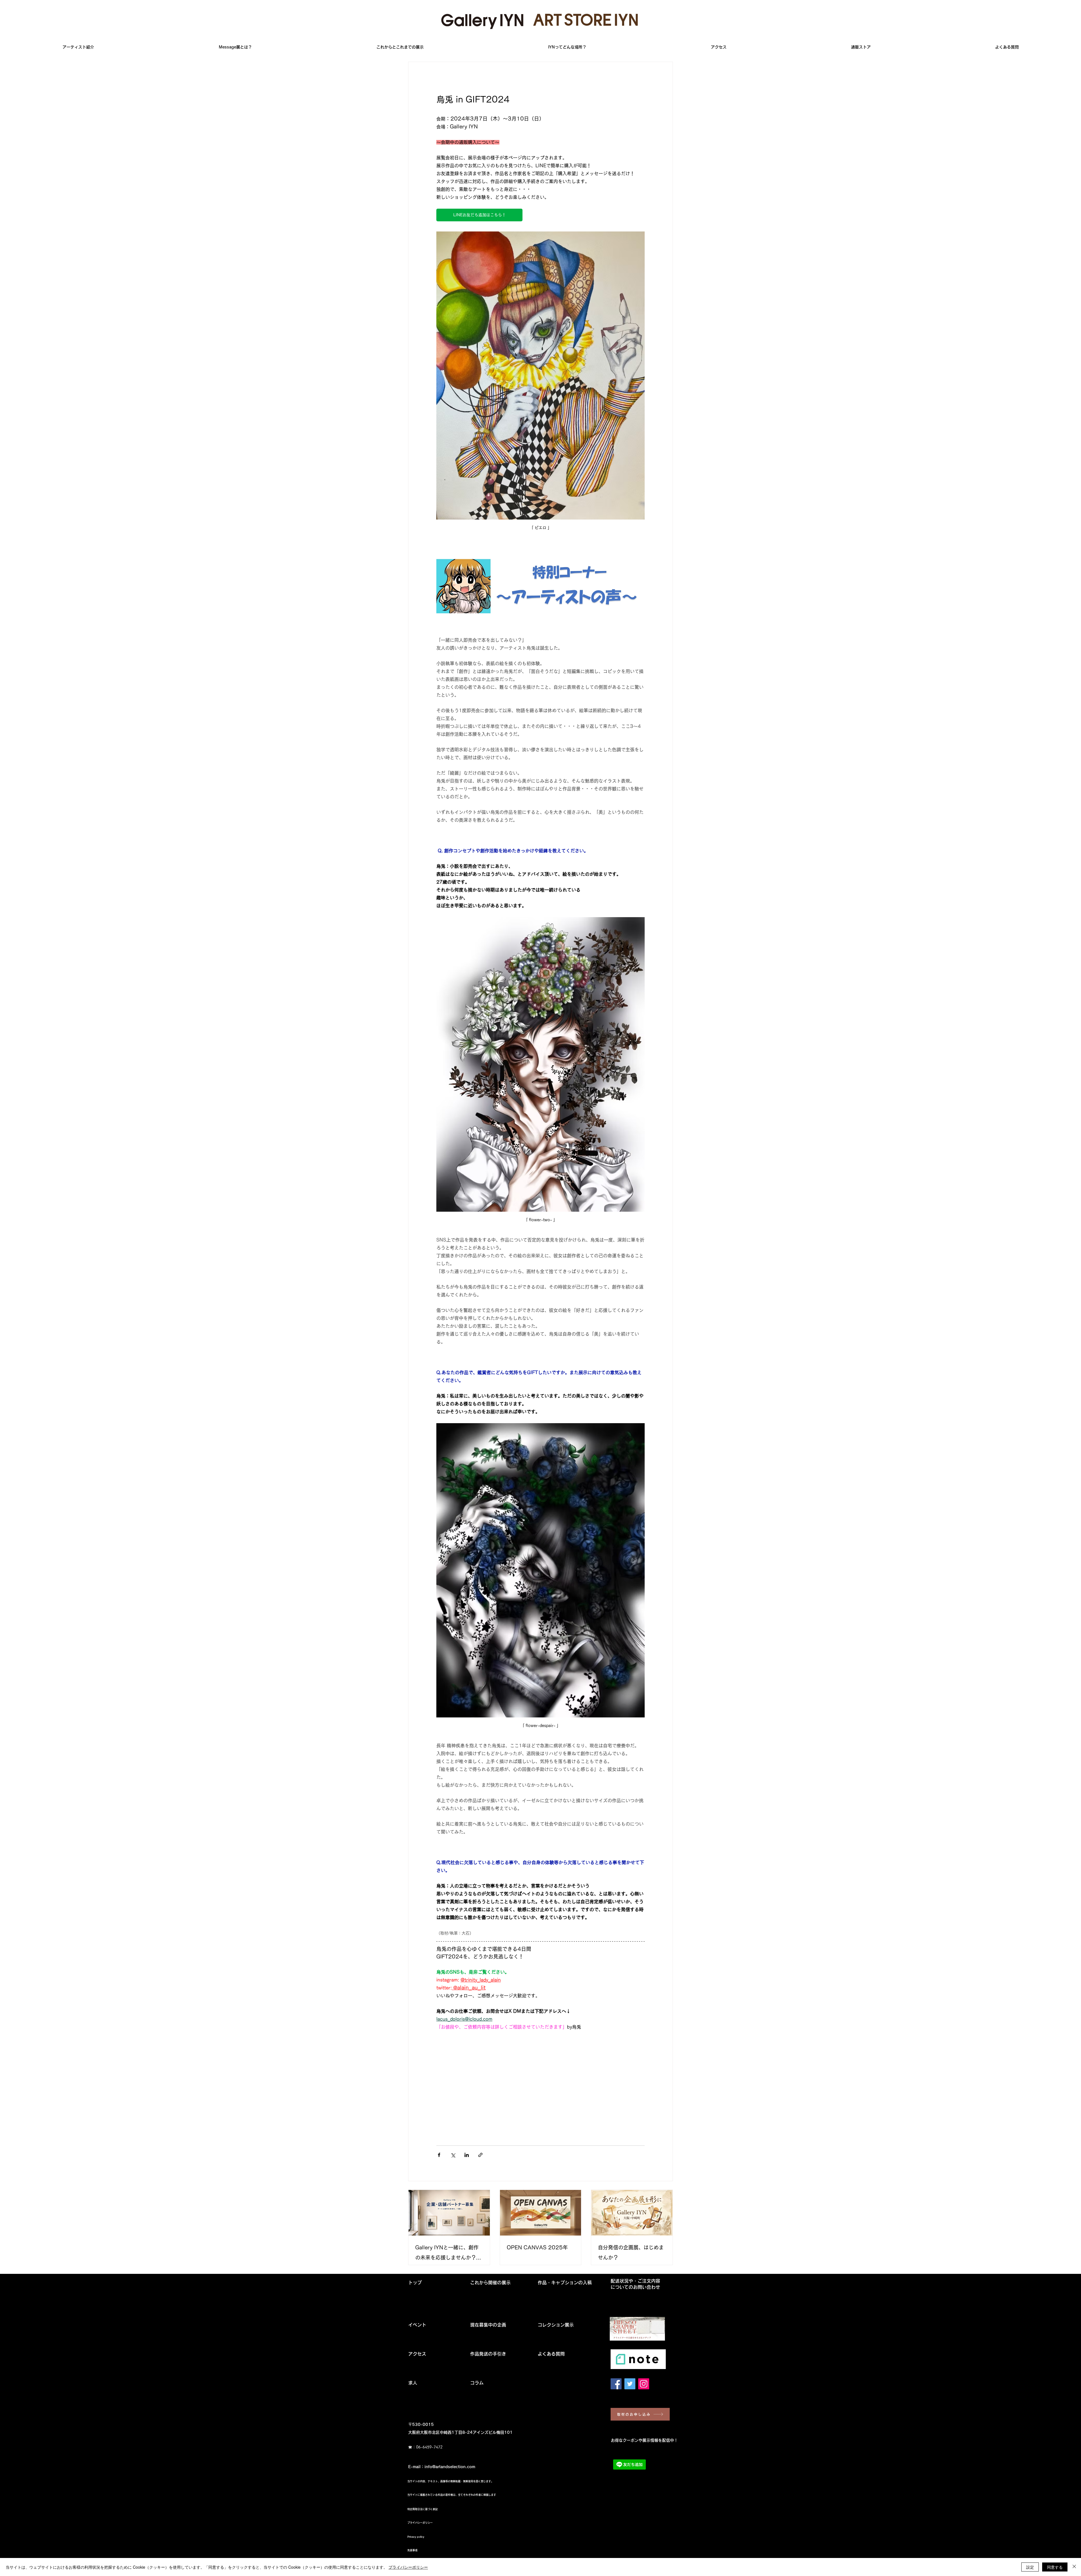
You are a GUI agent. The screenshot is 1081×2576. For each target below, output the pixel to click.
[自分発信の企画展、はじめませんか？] (632, 2213)
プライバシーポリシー (408, 2567)
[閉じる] (1074, 2567)
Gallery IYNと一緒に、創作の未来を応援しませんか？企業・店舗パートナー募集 (448, 2254)
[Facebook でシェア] (439, 2155)
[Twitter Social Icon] (630, 2384)
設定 (1030, 2567)
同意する (1055, 2567)
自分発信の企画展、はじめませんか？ (631, 2252)
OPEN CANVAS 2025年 (537, 2247)
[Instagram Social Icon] (644, 2384)
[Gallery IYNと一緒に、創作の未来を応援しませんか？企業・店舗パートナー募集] (449, 2213)
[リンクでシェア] (480, 2155)
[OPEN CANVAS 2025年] (541, 2213)
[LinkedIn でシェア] (467, 2155)
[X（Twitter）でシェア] (453, 2155)
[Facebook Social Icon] (616, 2384)
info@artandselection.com (450, 2467)
